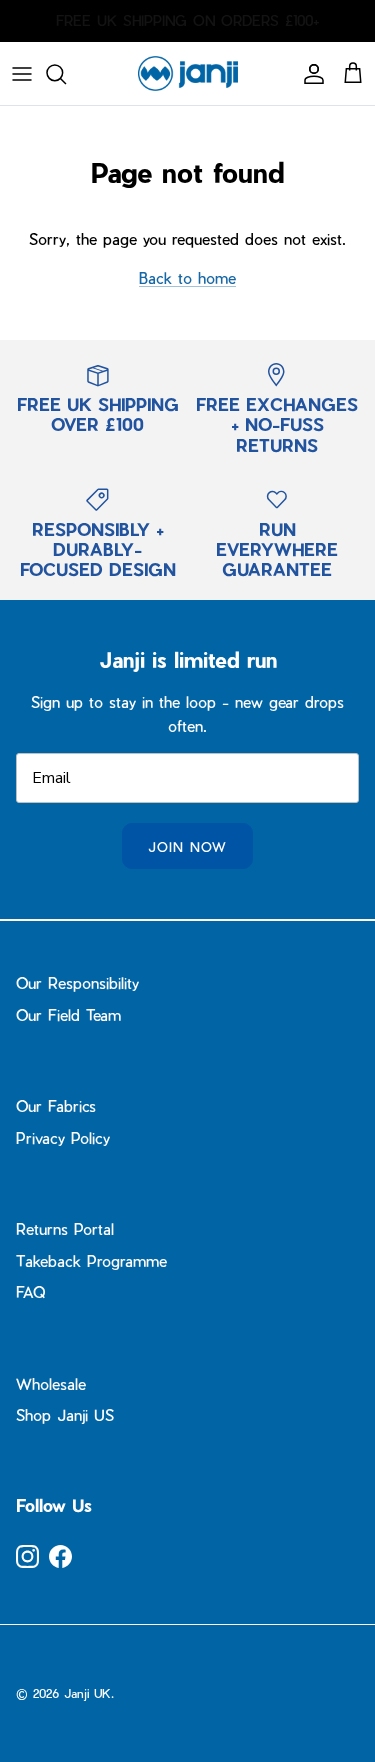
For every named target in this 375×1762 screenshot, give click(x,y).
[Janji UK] (188, 73)
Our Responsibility (77, 983)
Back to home (187, 278)
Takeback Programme (91, 1261)
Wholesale (51, 1384)
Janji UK (87, 1693)
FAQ (30, 1292)
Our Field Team (68, 1015)
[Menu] (22, 74)
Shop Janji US (65, 1415)
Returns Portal (65, 1229)
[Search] (66, 74)
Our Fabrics (56, 1106)
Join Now (187, 846)
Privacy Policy (63, 1138)
